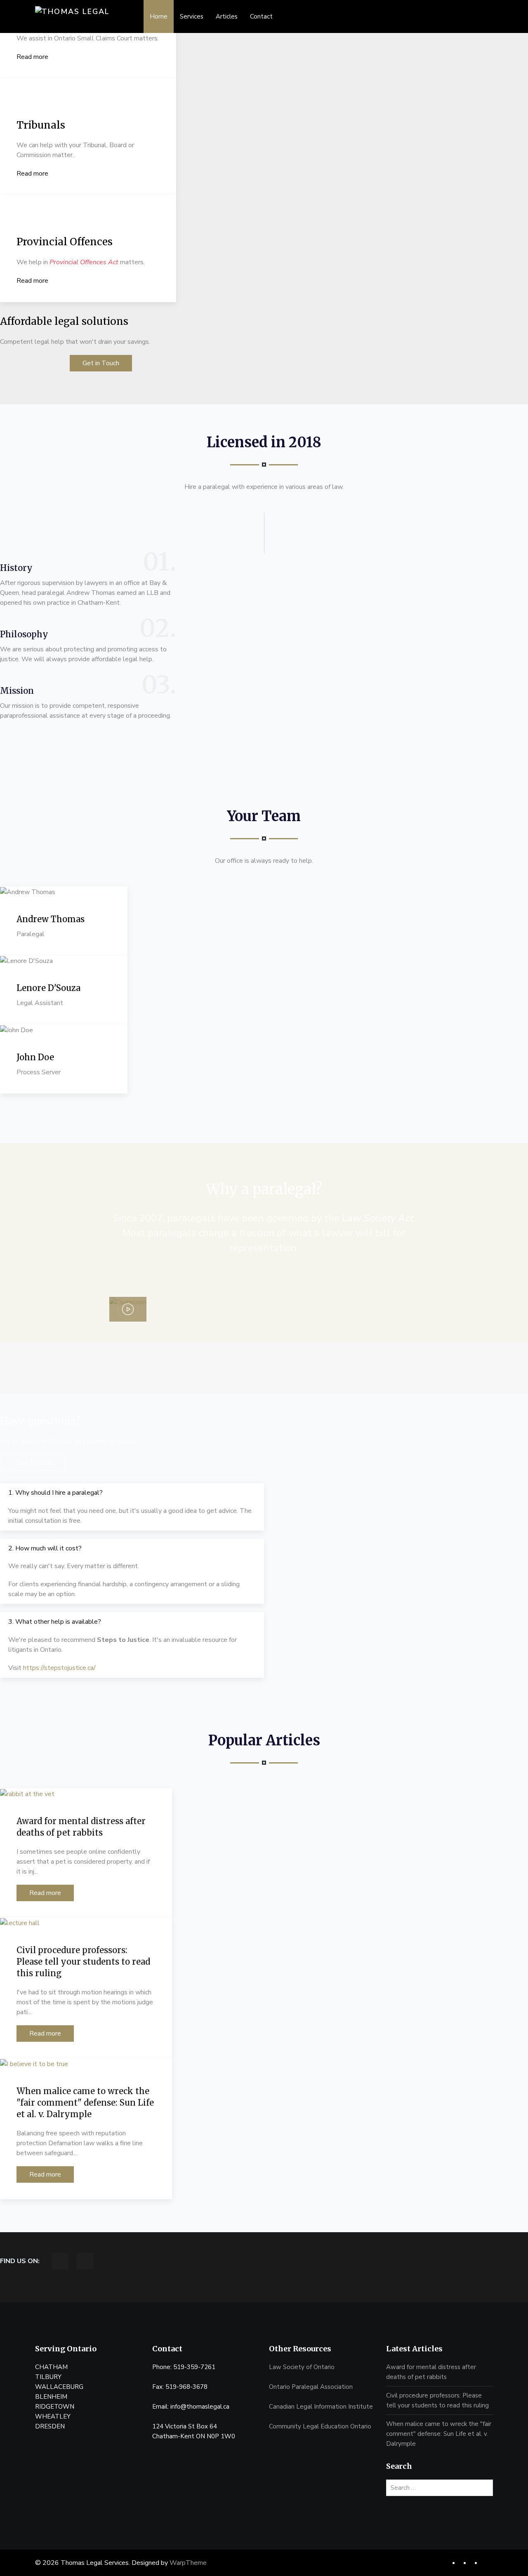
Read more (32, 57)
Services (192, 16)
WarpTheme (188, 2563)
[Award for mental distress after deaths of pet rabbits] (27, 1793)
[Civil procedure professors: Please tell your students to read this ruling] (20, 1923)
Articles (227, 16)
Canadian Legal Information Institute (321, 2407)
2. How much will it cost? (45, 1548)
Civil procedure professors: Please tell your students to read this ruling (83, 1962)
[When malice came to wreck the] (34, 2063)
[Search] (489, 2488)
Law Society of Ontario (302, 2367)
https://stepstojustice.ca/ (59, 1668)
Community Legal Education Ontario (320, 2426)
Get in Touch (101, 363)
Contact (261, 16)
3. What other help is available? (55, 1622)
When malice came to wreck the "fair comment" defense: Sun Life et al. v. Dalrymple (85, 2103)
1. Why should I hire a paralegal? (55, 1493)
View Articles (33, 1463)
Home (159, 16)
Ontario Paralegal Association (311, 2387)
